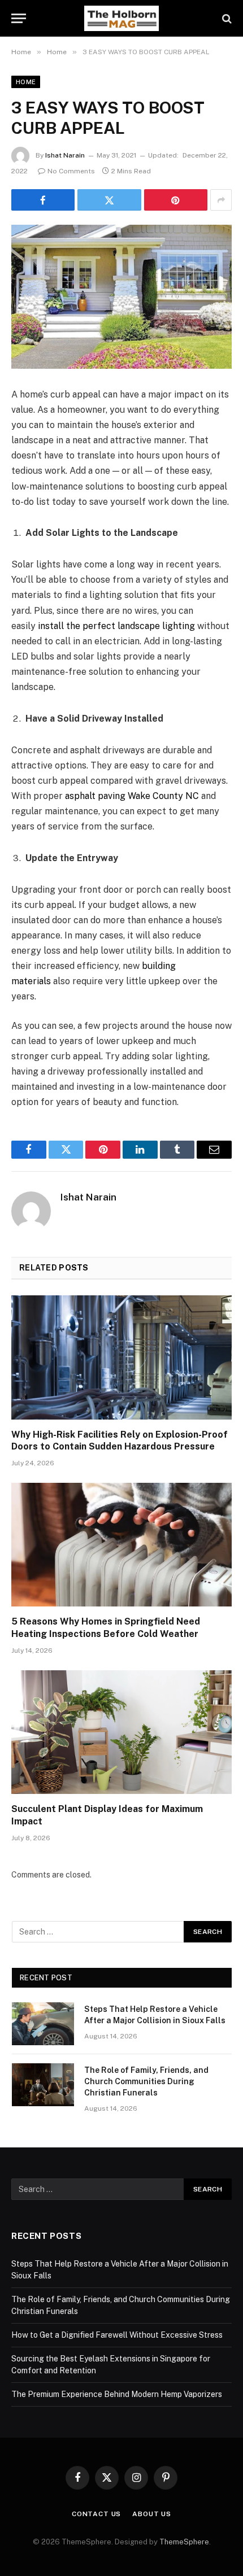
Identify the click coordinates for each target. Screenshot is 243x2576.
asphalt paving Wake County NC (132, 796)
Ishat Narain (65, 155)
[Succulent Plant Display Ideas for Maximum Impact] (121, 1732)
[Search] (226, 18)
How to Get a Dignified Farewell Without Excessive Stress (117, 2335)
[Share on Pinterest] (176, 200)
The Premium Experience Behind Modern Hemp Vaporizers (117, 2394)
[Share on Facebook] (43, 200)
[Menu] (19, 18)
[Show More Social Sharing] (221, 200)
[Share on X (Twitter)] (109, 200)
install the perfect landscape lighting (116, 626)
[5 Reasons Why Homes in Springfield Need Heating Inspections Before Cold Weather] (121, 1545)
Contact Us (96, 2514)
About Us (152, 2514)
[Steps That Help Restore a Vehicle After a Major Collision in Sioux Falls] (43, 2024)
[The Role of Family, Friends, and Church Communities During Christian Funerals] (43, 2085)
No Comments (71, 171)
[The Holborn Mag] (121, 18)
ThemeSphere (184, 2542)
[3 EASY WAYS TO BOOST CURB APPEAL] (121, 297)
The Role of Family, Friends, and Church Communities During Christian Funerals (146, 2081)
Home (26, 82)
